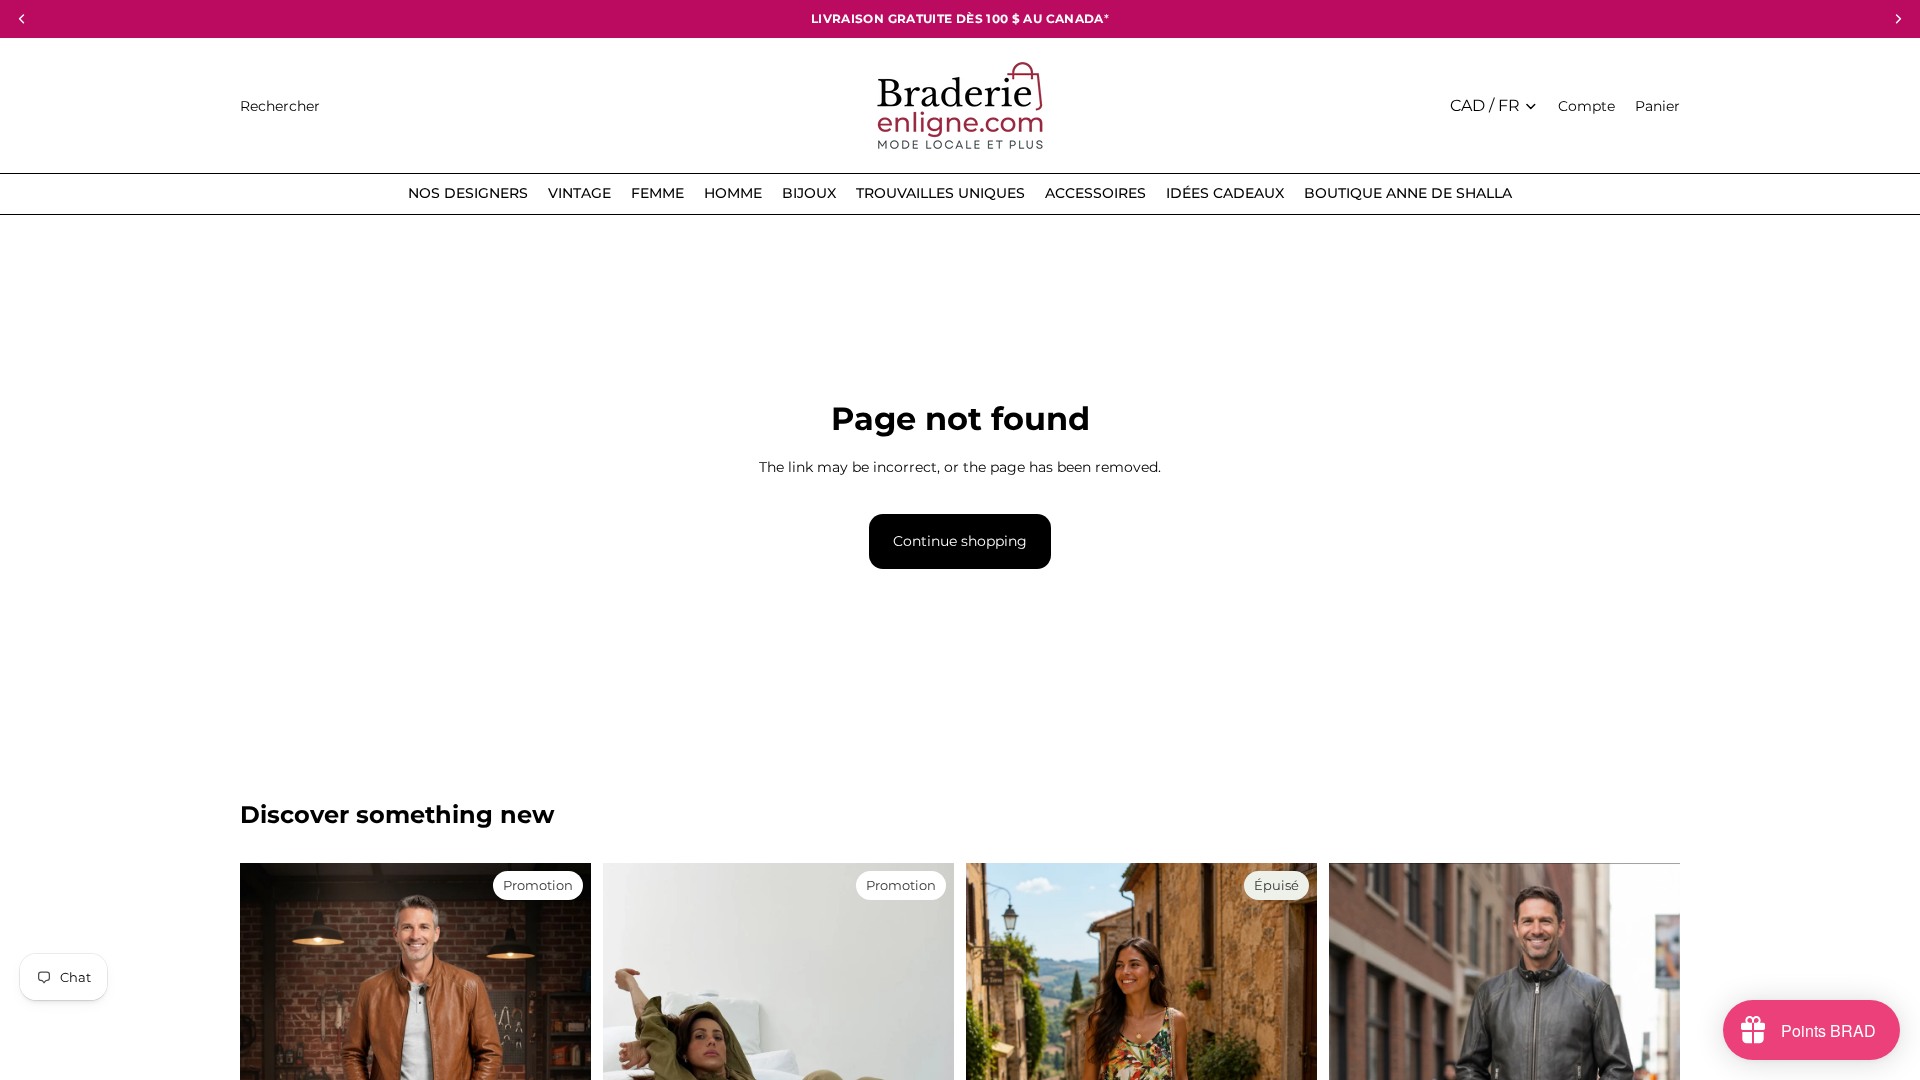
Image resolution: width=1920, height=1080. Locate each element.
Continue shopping (960, 541)
